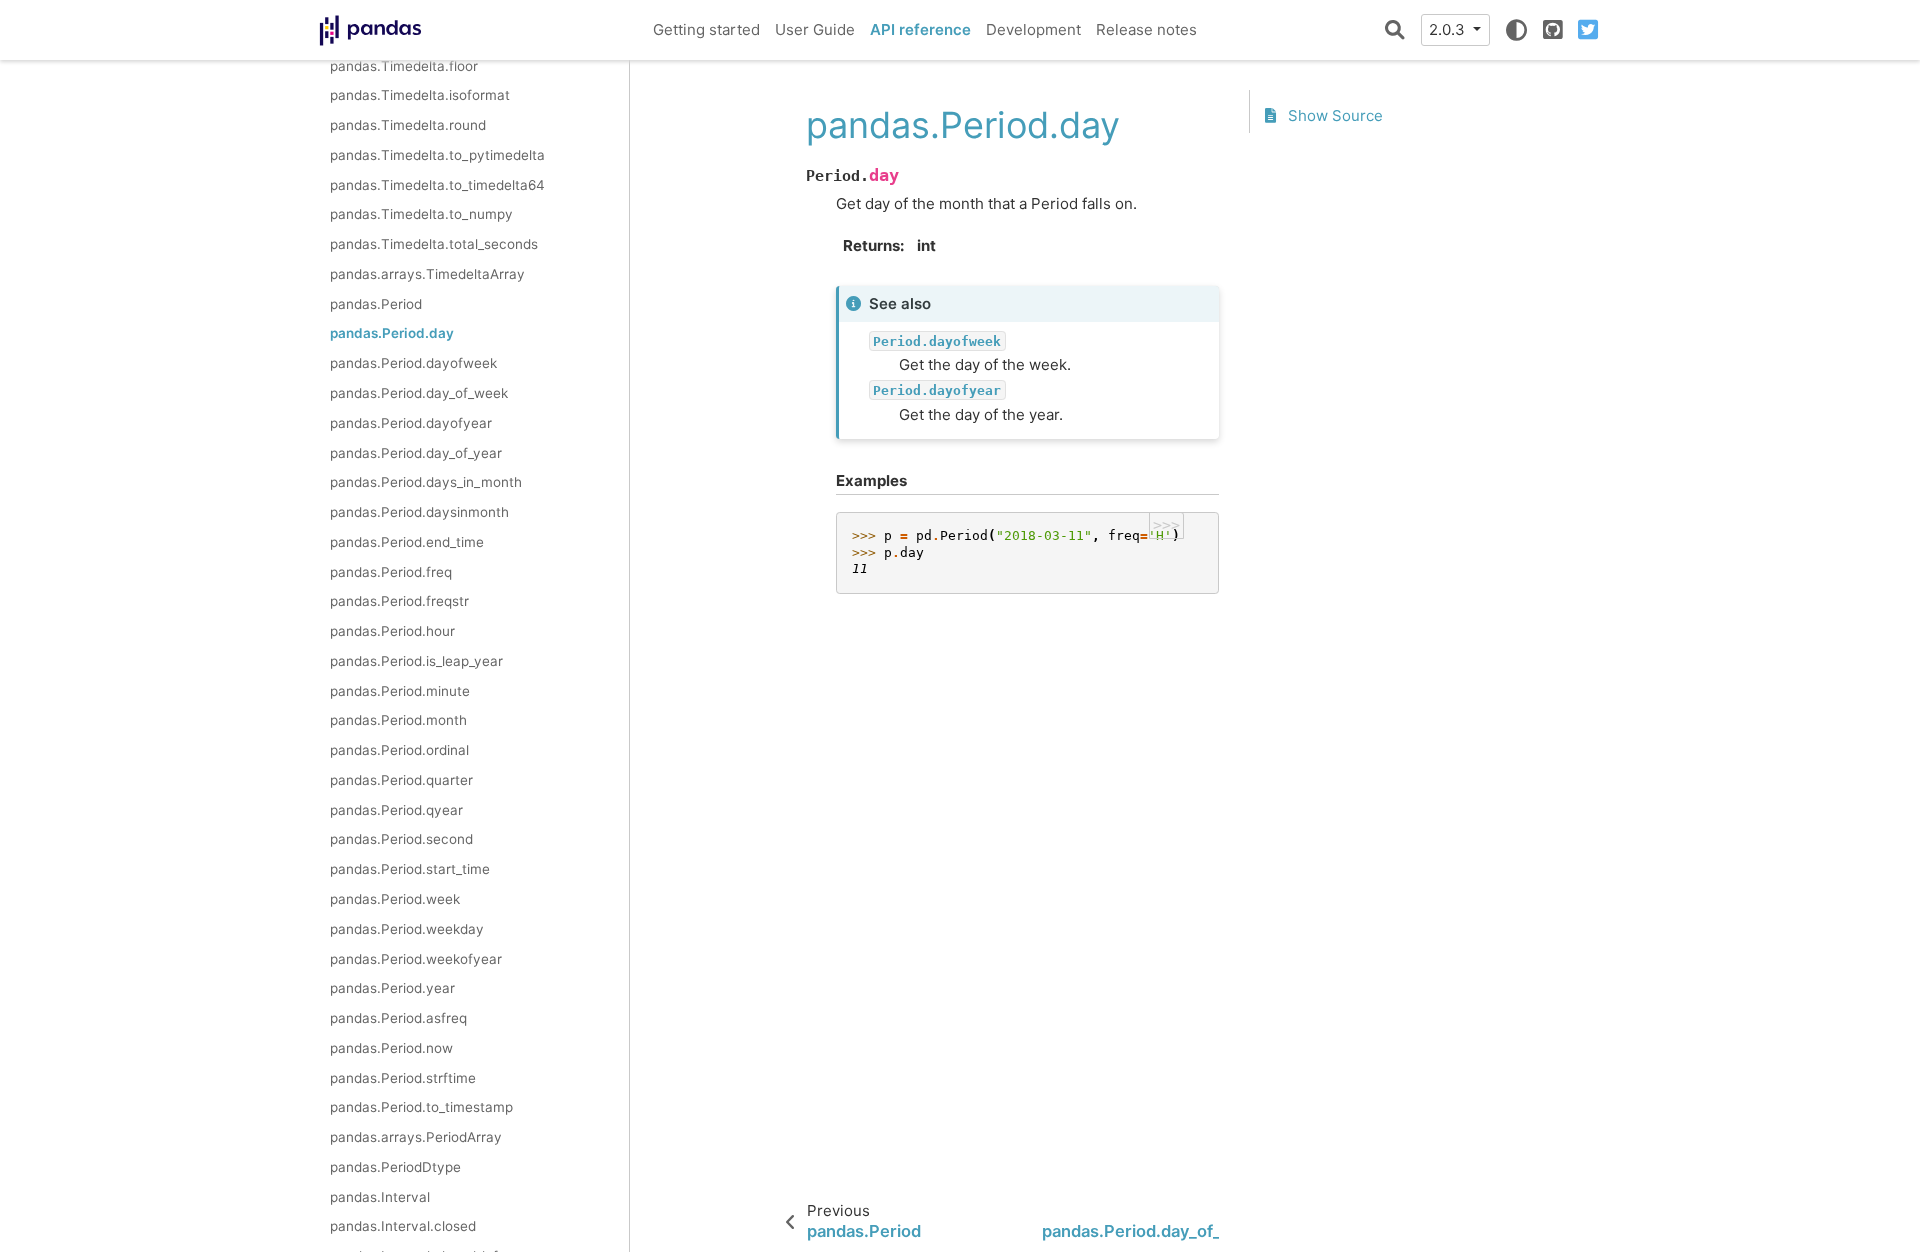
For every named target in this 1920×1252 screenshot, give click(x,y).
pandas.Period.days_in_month (426, 482)
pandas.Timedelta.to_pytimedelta (437, 155)
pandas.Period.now (391, 1048)
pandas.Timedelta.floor (404, 66)
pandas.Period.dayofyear (411, 423)
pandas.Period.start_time (410, 869)
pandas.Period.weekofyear (416, 959)
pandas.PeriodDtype (395, 1167)
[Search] (1395, 30)
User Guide (815, 29)
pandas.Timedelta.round (408, 125)
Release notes (1146, 29)
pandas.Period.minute (400, 691)
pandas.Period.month (398, 720)
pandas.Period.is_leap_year (416, 661)
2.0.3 (1449, 29)
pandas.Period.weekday (407, 929)
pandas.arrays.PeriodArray (416, 1137)
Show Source (1333, 115)
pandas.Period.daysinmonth (419, 512)
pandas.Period (376, 304)
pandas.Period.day (392, 333)
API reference (920, 29)
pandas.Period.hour (392, 631)
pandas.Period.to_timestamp (421, 1107)
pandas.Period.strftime (403, 1078)
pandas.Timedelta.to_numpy (421, 214)
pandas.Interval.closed (403, 1226)
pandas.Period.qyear (396, 810)
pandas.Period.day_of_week (419, 393)
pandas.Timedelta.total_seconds (434, 244)
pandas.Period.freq (391, 572)
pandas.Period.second (401, 839)
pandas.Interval (380, 1197)
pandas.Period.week (395, 899)
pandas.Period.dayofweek (413, 363)
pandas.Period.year (392, 988)
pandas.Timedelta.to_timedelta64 (437, 185)
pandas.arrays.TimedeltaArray (427, 274)
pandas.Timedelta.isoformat (420, 95)
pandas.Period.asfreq (398, 1018)
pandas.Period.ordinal (399, 750)
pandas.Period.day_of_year (416, 453)
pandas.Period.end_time (407, 542)
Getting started (706, 29)
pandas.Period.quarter (401, 780)
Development (1033, 29)
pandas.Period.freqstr (399, 601)
